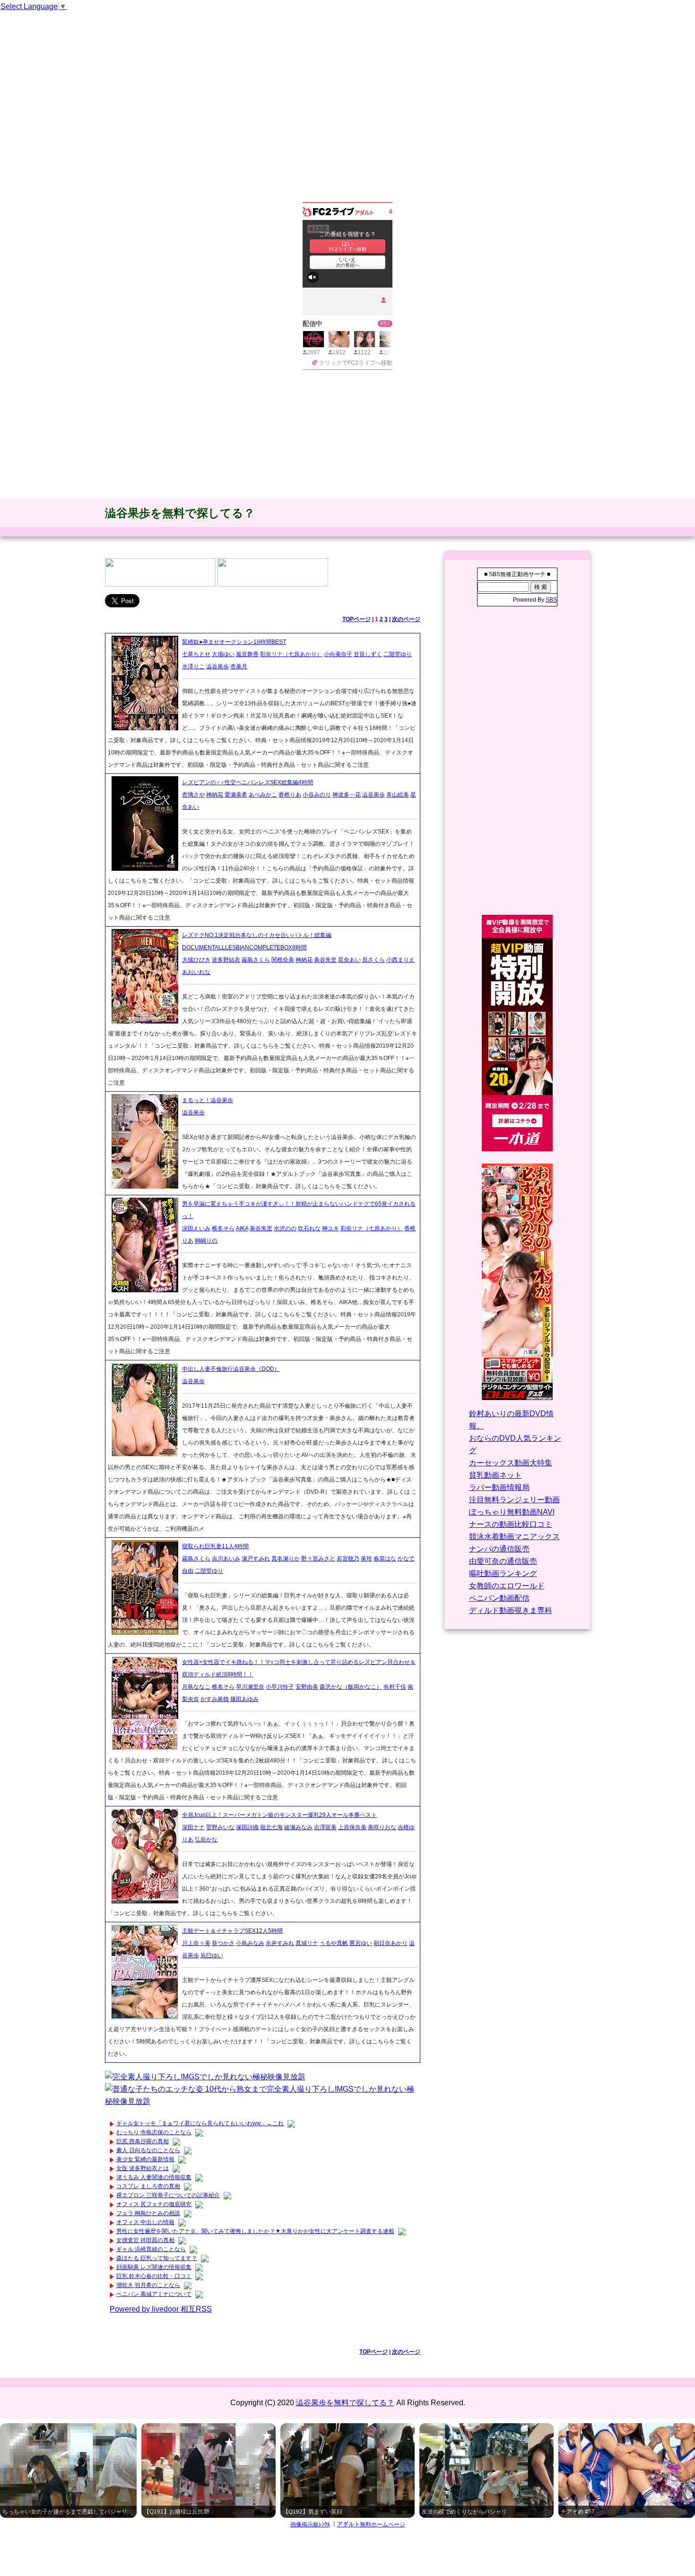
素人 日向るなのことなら (148, 2150)
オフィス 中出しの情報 (145, 2222)
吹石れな (309, 1228)
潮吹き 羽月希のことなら (148, 2285)
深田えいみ (196, 1228)
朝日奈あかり (391, 1943)
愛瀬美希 (236, 795)
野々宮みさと (318, 1559)
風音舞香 (247, 654)
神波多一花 (347, 795)
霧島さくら (256, 960)
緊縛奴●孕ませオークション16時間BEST (234, 642)
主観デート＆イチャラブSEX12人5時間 (232, 1931)
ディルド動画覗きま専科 (511, 1610)
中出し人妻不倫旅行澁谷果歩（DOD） (231, 1369)
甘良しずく (368, 654)
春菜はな (385, 1559)
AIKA (242, 1228)
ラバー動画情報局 (499, 1487)
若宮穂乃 (348, 1559)
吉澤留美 (325, 1827)
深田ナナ (193, 1827)
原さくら (374, 960)
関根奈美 (283, 960)
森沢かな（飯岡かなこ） (351, 1687)
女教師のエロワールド (507, 1586)
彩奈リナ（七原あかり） (291, 654)
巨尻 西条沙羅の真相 (143, 2141)
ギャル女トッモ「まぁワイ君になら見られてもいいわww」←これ (200, 2123)
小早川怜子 (280, 1687)
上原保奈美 (352, 1827)
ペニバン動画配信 (499, 1598)
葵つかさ (223, 1943)
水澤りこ (193, 666)
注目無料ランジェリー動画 (514, 1500)
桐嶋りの (206, 1241)
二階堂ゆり (398, 654)
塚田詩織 (247, 1827)
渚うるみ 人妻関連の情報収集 (154, 2177)
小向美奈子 (338, 654)
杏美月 (239, 666)
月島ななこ (196, 1687)
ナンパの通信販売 (499, 1549)
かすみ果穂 (215, 1699)
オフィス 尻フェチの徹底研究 (154, 2204)
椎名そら (223, 1228)
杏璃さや (193, 795)
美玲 (366, 1559)
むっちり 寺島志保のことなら (154, 2132)
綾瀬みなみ (298, 1827)
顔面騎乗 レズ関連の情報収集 (154, 2267)
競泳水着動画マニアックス (514, 1537)
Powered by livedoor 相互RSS (161, 2309)
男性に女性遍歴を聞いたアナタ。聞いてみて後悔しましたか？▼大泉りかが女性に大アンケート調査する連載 (255, 2231)
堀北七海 (271, 1827)
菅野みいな (220, 1827)
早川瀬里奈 (250, 1687)
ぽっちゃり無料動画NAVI (512, 1512)
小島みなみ (250, 1943)
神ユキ (330, 1228)
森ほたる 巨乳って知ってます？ (157, 2258)
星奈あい (349, 960)
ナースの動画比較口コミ (511, 1524)
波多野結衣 (226, 960)
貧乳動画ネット (495, 1475)
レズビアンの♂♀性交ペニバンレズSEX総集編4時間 (248, 782)
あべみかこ (263, 795)
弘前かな (206, 1840)
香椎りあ (290, 795)
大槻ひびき (196, 960)
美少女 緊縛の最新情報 (145, 2159)
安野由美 (307, 1687)
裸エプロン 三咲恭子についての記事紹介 (168, 2195)
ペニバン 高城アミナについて (154, 2294)
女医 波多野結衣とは (143, 2168)
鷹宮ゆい (361, 1943)
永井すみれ (280, 1943)
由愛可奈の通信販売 (503, 1561)
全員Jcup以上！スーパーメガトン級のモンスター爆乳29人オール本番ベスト (279, 1815)
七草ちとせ (196, 654)
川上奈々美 (196, 1943)
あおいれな (196, 972)
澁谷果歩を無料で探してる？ (180, 513)
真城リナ (307, 1943)
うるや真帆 (334, 1943)
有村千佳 (395, 1687)
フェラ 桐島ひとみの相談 (148, 2213)
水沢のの (285, 1228)
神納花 (215, 795)
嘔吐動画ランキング (503, 1573)
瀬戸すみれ (256, 1559)
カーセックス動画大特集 (511, 1463)
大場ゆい (223, 654)
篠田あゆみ (244, 1699)
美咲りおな (382, 1827)
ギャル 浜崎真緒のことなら (151, 2249)
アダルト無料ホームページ (371, 2524)
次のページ (406, 619)
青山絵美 (398, 795)
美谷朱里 (325, 960)
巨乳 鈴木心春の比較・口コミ (154, 2276)
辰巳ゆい (212, 1955)
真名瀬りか (286, 1559)
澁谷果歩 (217, 666)
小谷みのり (317, 795)
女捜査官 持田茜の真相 (145, 2240)
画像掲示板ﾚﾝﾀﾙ (310, 2524)
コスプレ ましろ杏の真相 (148, 2186)
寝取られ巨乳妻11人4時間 (215, 1546)
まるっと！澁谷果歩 (208, 1100)
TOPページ (356, 619)
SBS (551, 600)
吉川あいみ (226, 1559)
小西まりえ (400, 960)
